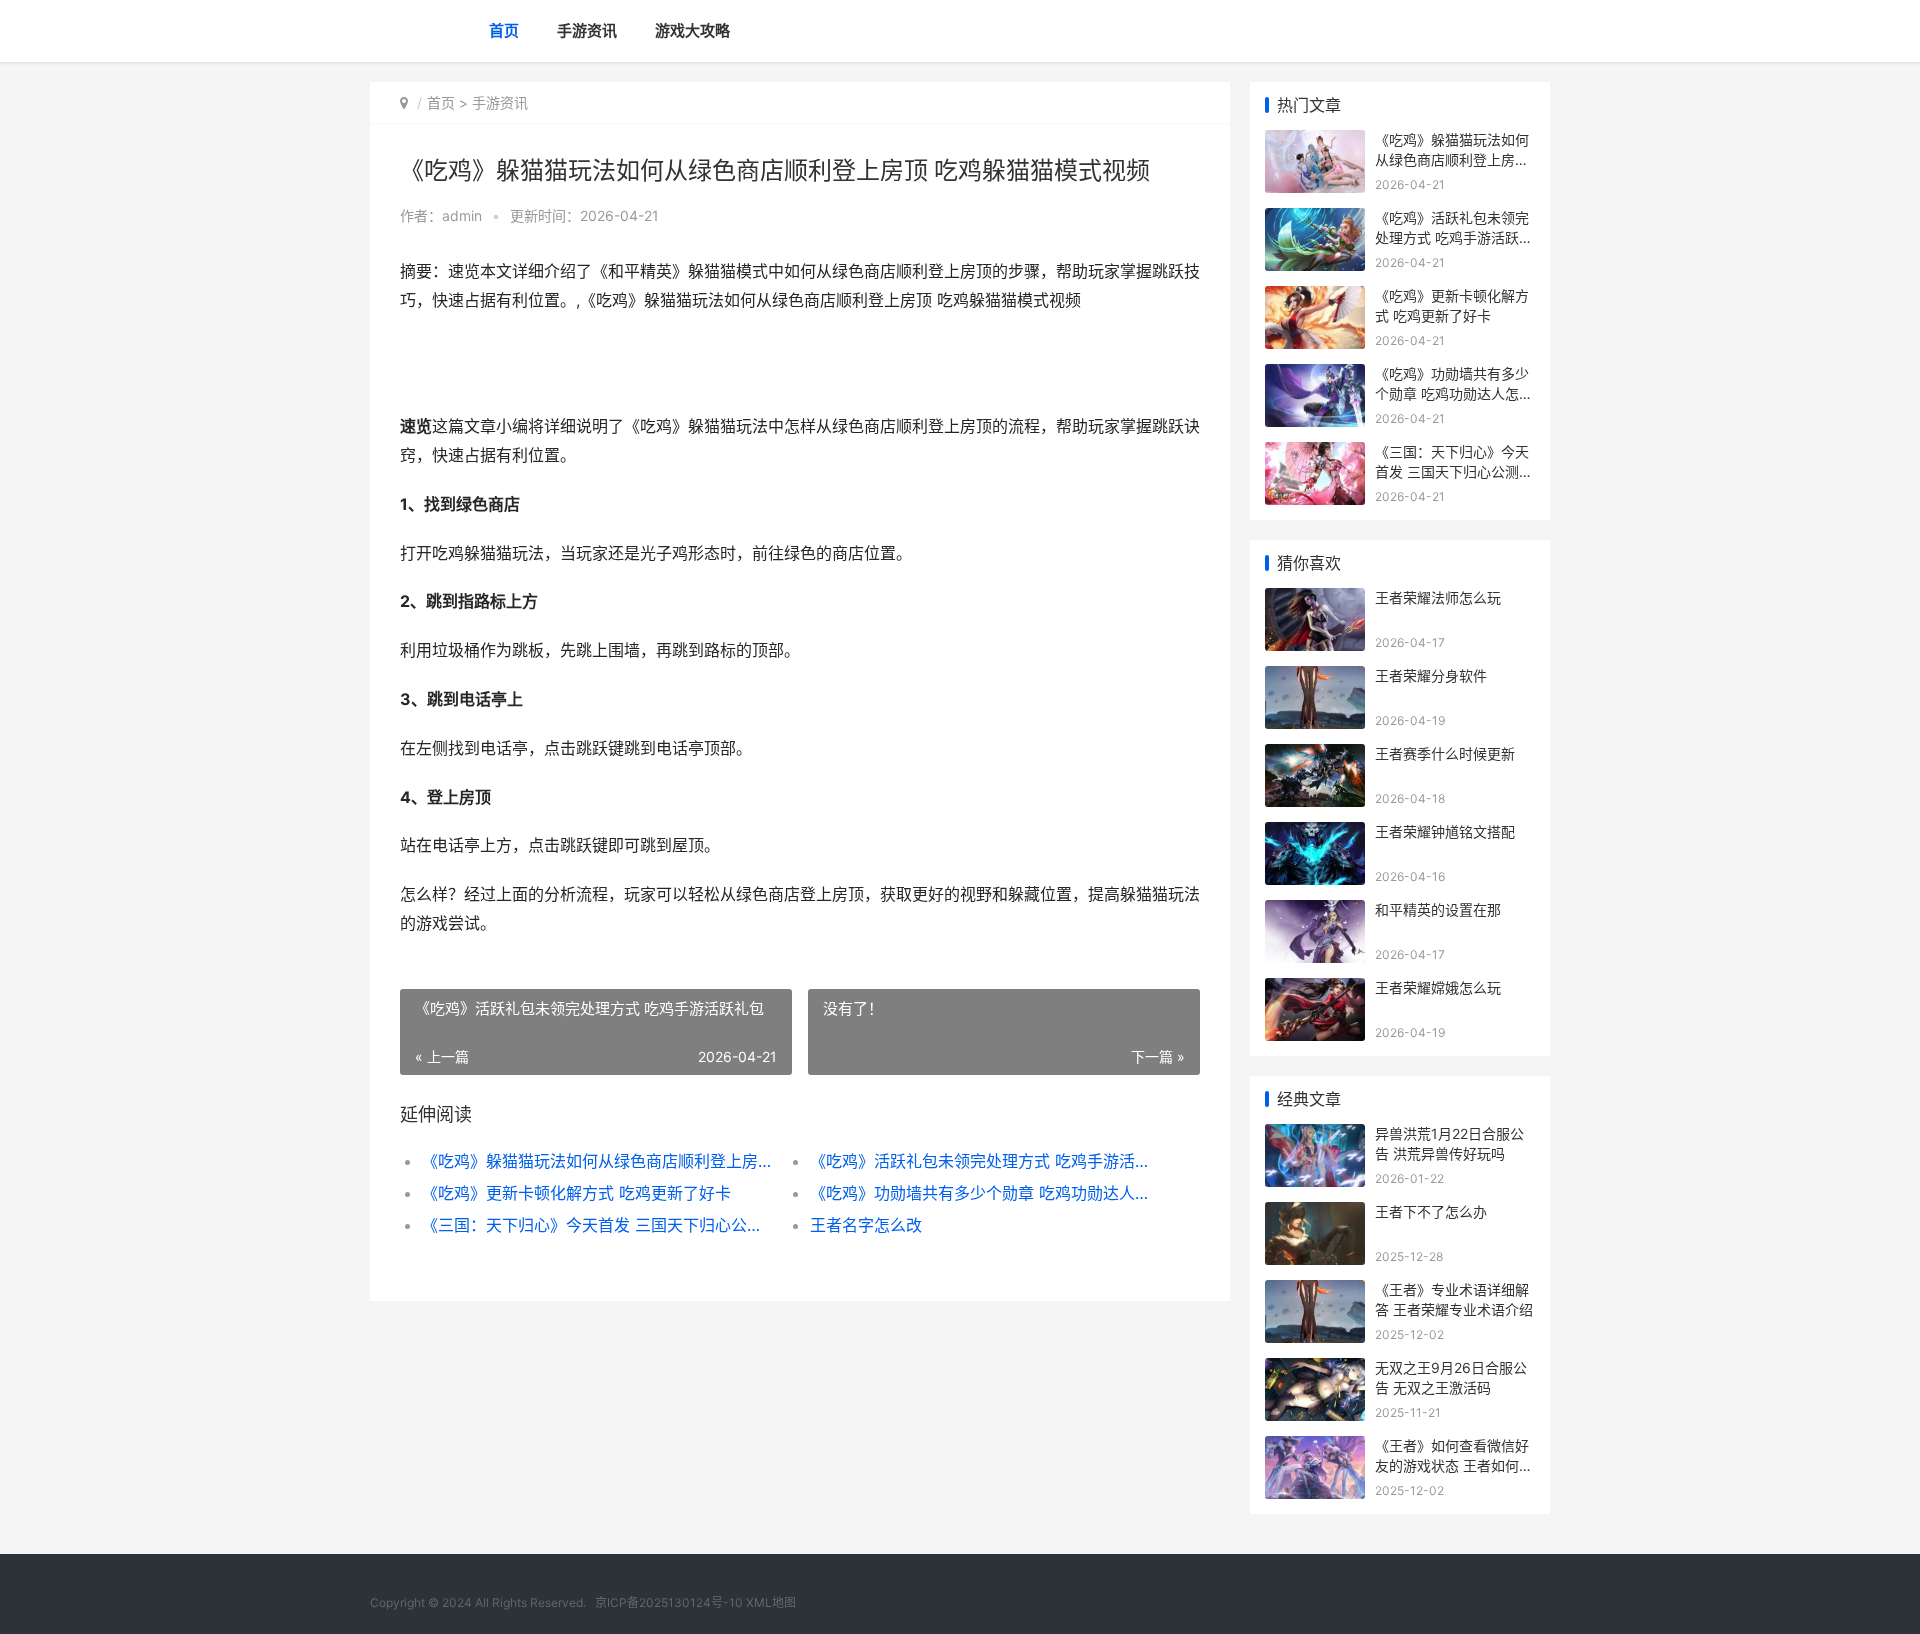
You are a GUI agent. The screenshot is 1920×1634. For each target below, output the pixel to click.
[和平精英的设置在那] (1315, 912)
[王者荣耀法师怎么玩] (1315, 600)
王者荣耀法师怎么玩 (1438, 597)
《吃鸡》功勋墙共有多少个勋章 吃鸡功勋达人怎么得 (984, 1193)
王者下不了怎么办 (1431, 1211)
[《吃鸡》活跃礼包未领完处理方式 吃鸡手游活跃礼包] (1315, 220)
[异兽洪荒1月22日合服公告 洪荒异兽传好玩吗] (1315, 1136)
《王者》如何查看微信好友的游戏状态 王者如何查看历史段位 (1454, 1465)
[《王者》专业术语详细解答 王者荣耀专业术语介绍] (1315, 1292)
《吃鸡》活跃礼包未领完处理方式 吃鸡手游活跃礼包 (984, 1161)
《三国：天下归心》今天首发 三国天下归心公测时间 (596, 1225)
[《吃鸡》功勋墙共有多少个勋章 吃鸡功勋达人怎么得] (1315, 376)
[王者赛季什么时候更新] (1315, 756)
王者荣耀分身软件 (1431, 675)
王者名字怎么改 (866, 1225)
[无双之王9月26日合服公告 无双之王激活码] (1315, 1370)
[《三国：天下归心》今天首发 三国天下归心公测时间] (1315, 454)
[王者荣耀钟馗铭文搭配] (1315, 834)
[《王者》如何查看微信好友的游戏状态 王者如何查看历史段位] (1315, 1448)
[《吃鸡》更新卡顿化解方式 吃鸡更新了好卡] (1315, 298)
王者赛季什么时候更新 (1445, 753)
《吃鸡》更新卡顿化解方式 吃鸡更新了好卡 (576, 1193)
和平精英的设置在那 (1438, 909)
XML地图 (771, 1602)
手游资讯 (587, 30)
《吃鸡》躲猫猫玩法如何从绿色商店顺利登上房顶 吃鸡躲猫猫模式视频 (596, 1161)
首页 (504, 30)
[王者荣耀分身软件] (1315, 678)
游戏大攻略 (692, 30)
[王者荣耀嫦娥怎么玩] (1315, 990)
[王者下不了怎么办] (1315, 1214)
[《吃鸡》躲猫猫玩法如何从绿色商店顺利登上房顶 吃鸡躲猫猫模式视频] (1315, 142)
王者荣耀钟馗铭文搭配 (1445, 831)
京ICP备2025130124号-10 (669, 1602)
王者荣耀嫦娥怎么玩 (1438, 987)
